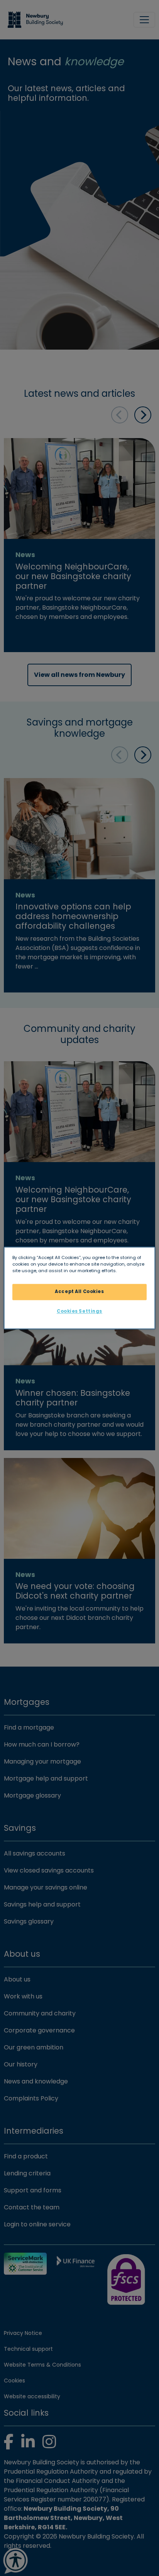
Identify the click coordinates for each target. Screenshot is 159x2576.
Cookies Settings (79, 1312)
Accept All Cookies (79, 1292)
